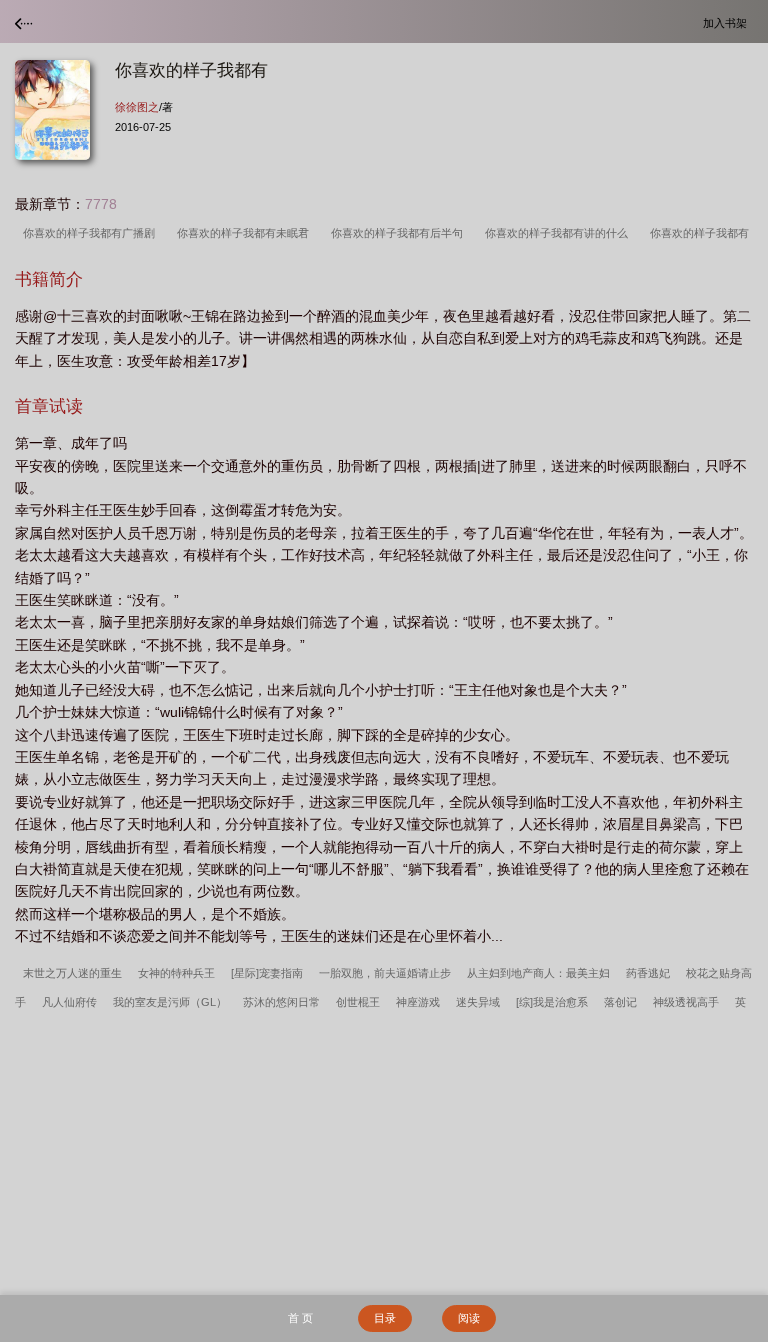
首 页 (300, 1318)
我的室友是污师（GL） (170, 1002)
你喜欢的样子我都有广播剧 (92, 233)
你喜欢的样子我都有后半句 (400, 233)
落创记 (620, 1002)
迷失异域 (478, 1002)
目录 (385, 1318)
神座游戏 (418, 1002)
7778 (101, 204)
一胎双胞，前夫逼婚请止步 (385, 973)
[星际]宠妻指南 (267, 973)
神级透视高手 (686, 1002)
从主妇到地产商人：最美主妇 (538, 973)
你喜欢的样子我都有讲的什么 (559, 233)
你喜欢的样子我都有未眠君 (246, 233)
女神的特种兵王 (176, 973)
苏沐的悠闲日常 (281, 1002)
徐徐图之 (137, 107)
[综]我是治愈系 (552, 1002)
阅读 (469, 1318)
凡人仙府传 (69, 1002)
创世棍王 (358, 1002)
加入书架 (728, 22)
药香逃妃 (648, 973)
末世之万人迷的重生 (72, 973)
